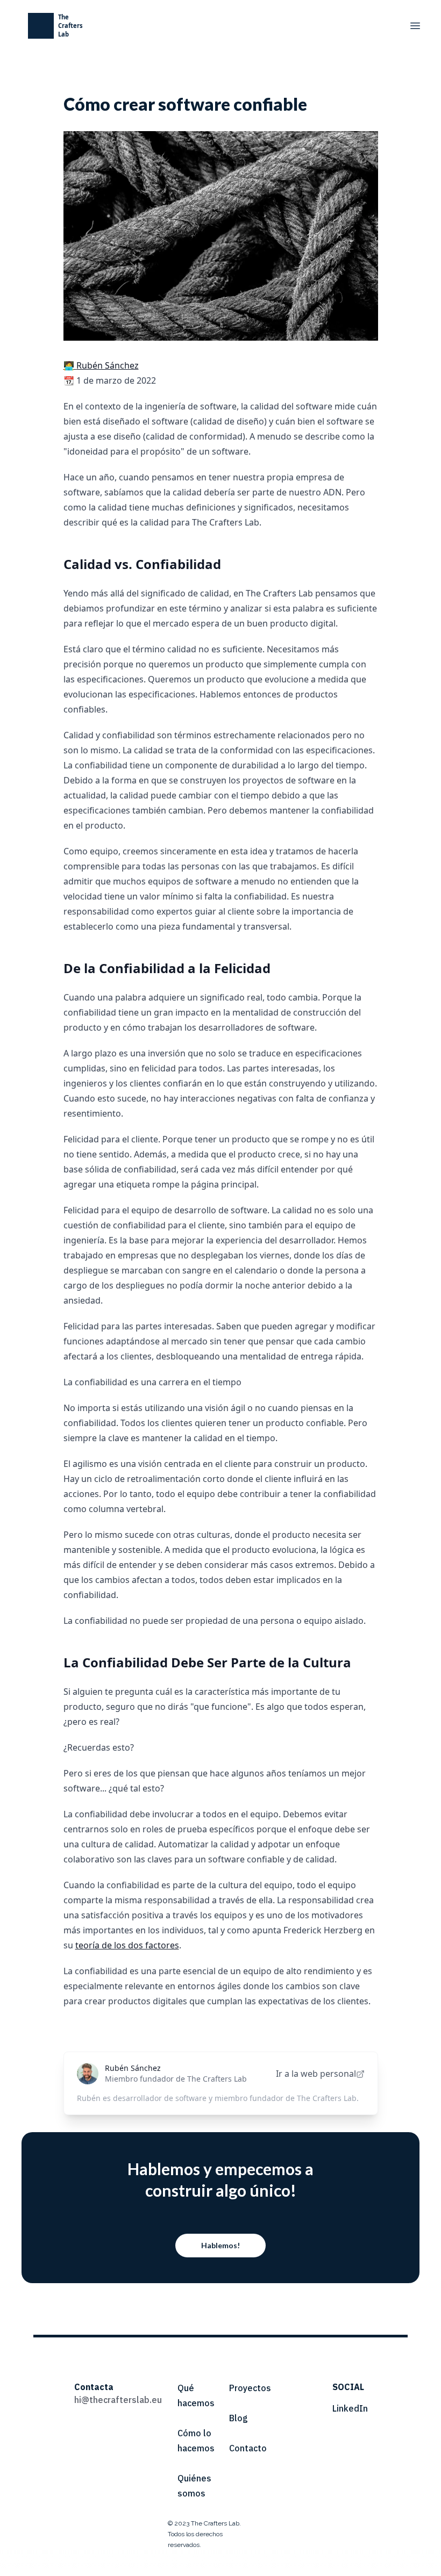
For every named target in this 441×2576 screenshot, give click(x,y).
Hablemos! (220, 2245)
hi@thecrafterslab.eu (118, 2400)
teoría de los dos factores (127, 1945)
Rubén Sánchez (133, 2068)
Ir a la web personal (316, 2074)
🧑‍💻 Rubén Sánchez (101, 365)
